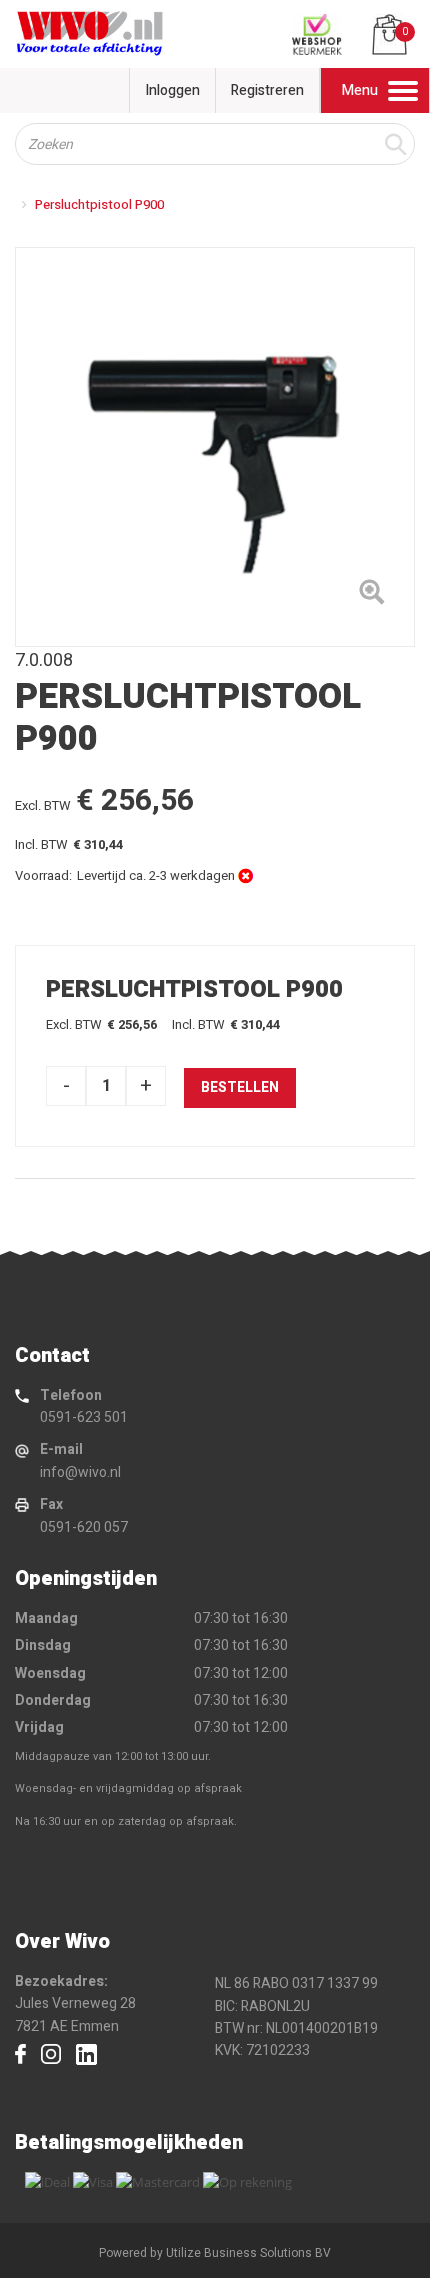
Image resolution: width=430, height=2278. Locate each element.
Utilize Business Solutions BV (248, 2253)
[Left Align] (371, 596)
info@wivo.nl (80, 1472)
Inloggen (172, 90)
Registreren (267, 90)
